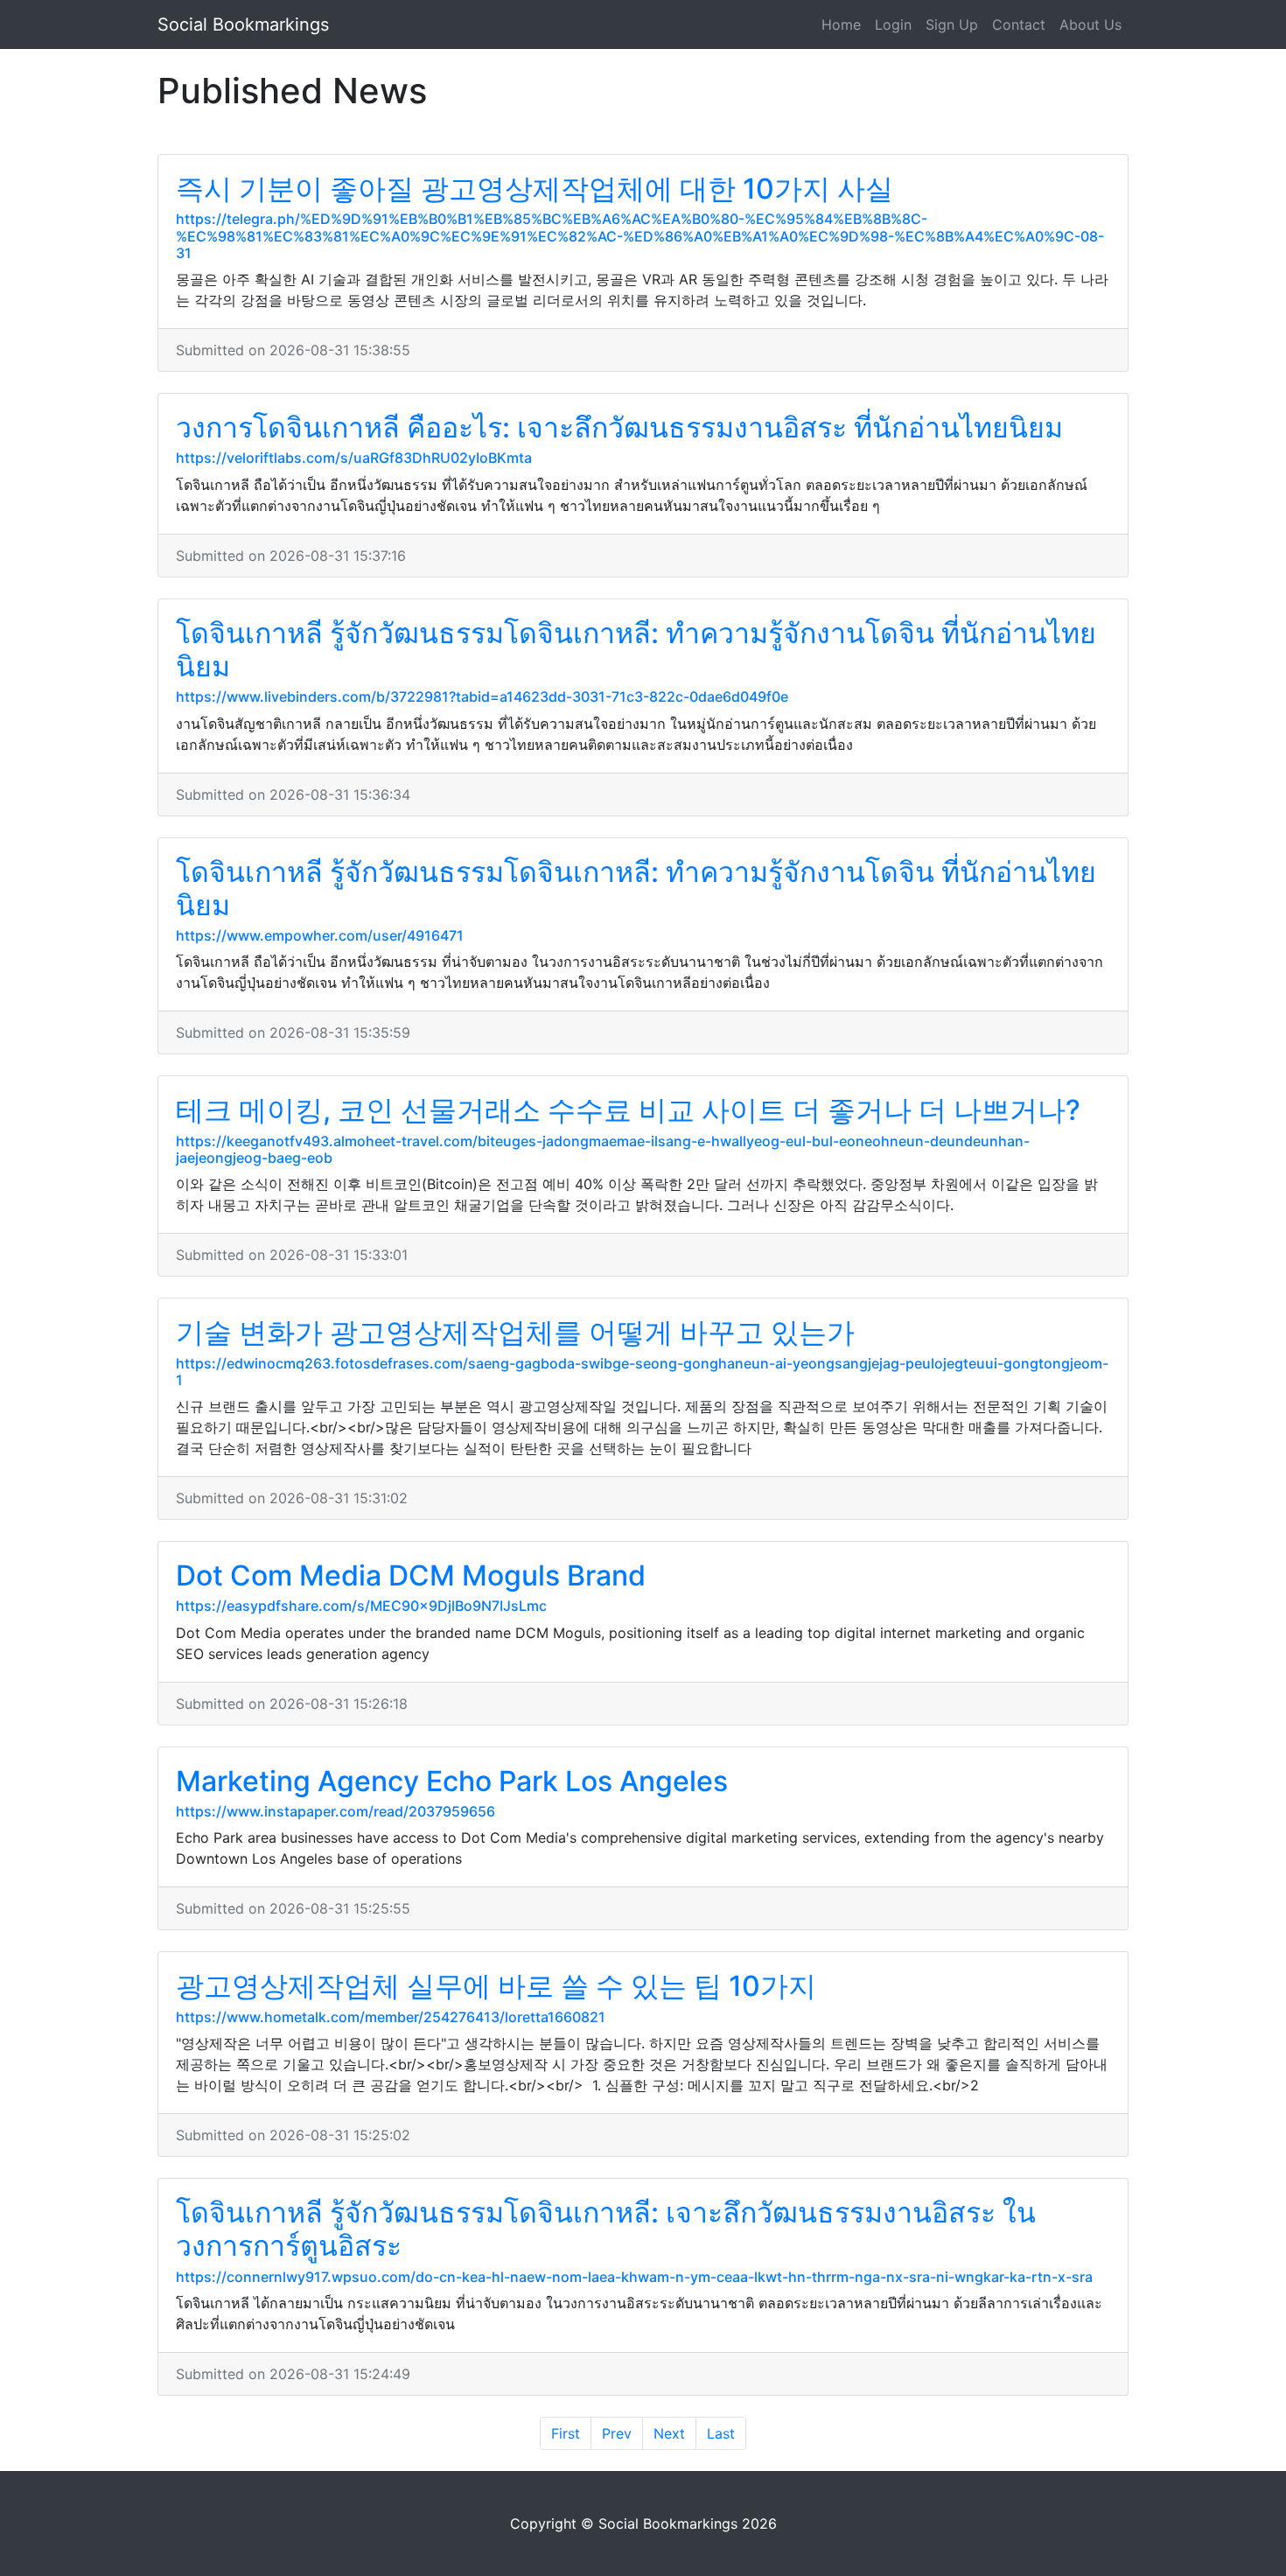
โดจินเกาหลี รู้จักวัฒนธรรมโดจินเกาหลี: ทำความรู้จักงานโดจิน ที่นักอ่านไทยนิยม (636, 650)
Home (841, 24)
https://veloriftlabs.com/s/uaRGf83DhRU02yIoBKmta (354, 458)
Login (893, 24)
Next (669, 2433)
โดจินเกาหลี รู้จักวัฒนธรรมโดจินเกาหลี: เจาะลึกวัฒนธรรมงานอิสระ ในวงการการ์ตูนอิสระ (606, 2229)
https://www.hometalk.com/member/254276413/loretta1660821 (391, 2017)
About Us (1090, 24)
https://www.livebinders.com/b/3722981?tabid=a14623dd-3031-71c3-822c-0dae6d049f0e (482, 696)
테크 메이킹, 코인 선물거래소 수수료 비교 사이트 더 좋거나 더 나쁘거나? (628, 1110)
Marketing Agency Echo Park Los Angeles (452, 1781)
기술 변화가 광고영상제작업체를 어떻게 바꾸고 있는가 (515, 1332)
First (566, 2433)
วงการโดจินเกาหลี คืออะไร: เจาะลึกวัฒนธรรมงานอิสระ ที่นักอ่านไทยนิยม (619, 427)
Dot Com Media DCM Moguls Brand (411, 1575)
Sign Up (952, 24)
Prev (617, 2433)
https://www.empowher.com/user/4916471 (320, 935)
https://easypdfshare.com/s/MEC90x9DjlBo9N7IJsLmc (361, 1606)
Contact (1019, 24)
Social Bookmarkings (243, 24)
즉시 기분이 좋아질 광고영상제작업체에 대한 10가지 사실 (535, 189)
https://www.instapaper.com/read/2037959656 (335, 1811)
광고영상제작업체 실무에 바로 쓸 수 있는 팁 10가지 (496, 1986)
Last (721, 2433)
